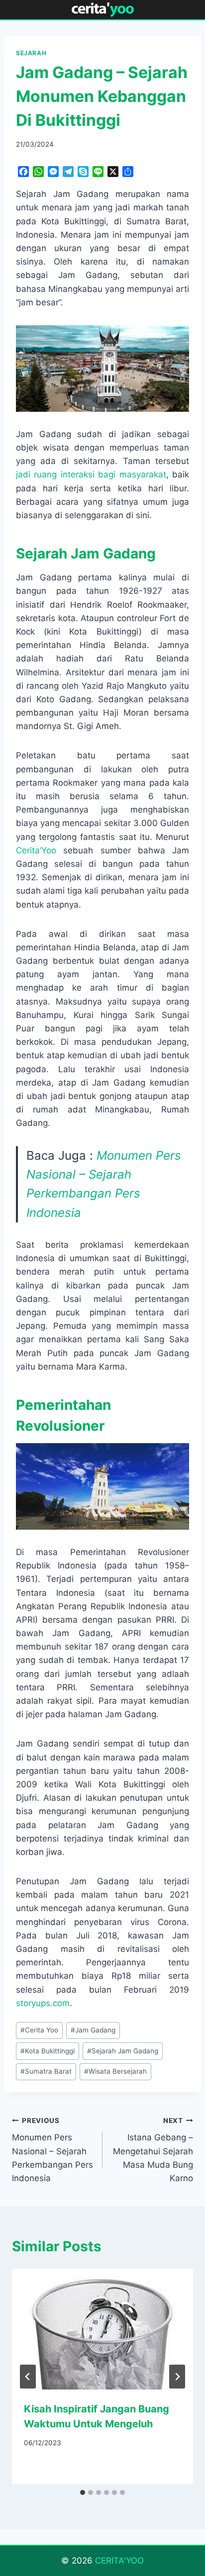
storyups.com (43, 2003)
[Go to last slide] (28, 2377)
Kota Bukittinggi (48, 2051)
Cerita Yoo (39, 2030)
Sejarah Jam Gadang (123, 2051)
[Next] (177, 2377)
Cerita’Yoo (36, 850)
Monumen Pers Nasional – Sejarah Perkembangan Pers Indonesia (52, 2150)
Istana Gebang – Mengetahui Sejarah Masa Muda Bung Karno (153, 2150)
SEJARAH (31, 53)
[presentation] (102, 2329)
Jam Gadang (93, 2030)
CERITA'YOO (119, 2561)
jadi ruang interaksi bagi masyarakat (91, 474)
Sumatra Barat (46, 2071)
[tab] (83, 2492)
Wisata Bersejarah (115, 2071)
